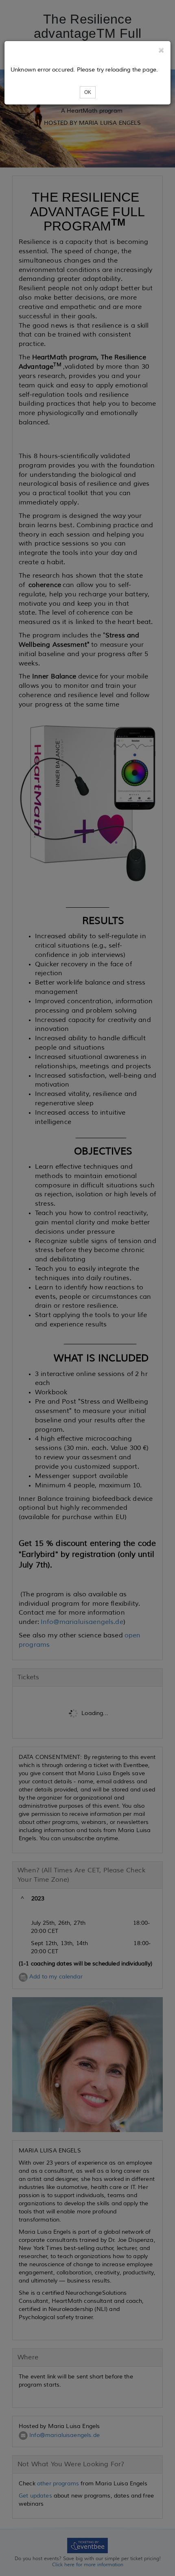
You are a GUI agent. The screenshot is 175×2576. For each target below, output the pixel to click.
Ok (88, 92)
